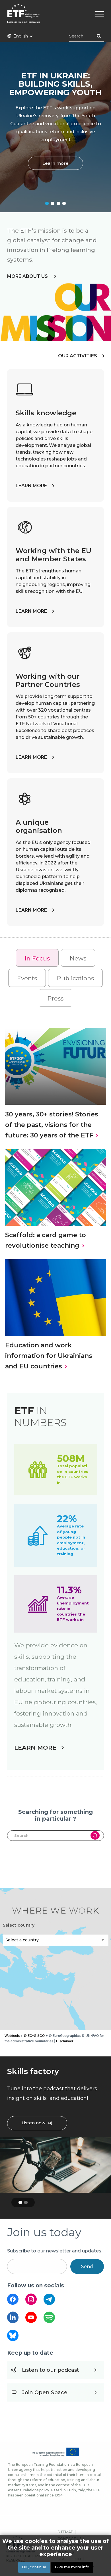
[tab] (37, 958)
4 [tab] (64, 203)
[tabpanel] (55, 127)
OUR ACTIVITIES (78, 356)
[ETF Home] (55, 17)
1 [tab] (47, 203)
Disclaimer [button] (65, 2041)
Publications (75, 978)
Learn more (55, 163)
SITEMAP (65, 2532)
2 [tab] (53, 203)
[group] (55, 1959)
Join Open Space (45, 2392)
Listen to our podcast (51, 2370)
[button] (104, 1959)
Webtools (12, 2036)
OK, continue (34, 2567)
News (78, 958)
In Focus (37, 958)
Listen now (33, 2123)
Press (55, 998)
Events (27, 978)
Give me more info (72, 2567)
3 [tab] (58, 203)
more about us (28, 276)
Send (87, 2266)
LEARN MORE (31, 486)
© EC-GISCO (34, 2036)
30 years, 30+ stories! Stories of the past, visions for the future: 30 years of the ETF (52, 1125)
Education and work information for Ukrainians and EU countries (49, 1356)
